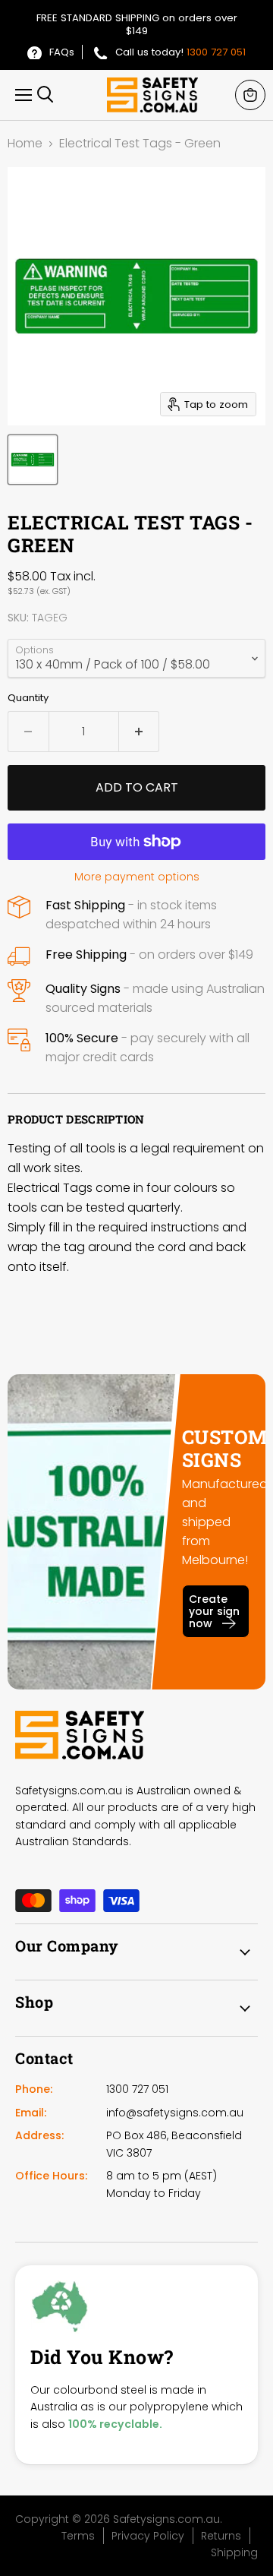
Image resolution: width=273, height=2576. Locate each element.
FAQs (62, 52)
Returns (221, 2536)
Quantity (28, 698)
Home (25, 144)
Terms (78, 2536)
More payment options (137, 877)
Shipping (234, 2552)
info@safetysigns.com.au (175, 2113)
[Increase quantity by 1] (140, 732)
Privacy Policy (148, 2536)
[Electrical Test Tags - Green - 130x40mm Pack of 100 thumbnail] (33, 460)
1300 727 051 (216, 52)
